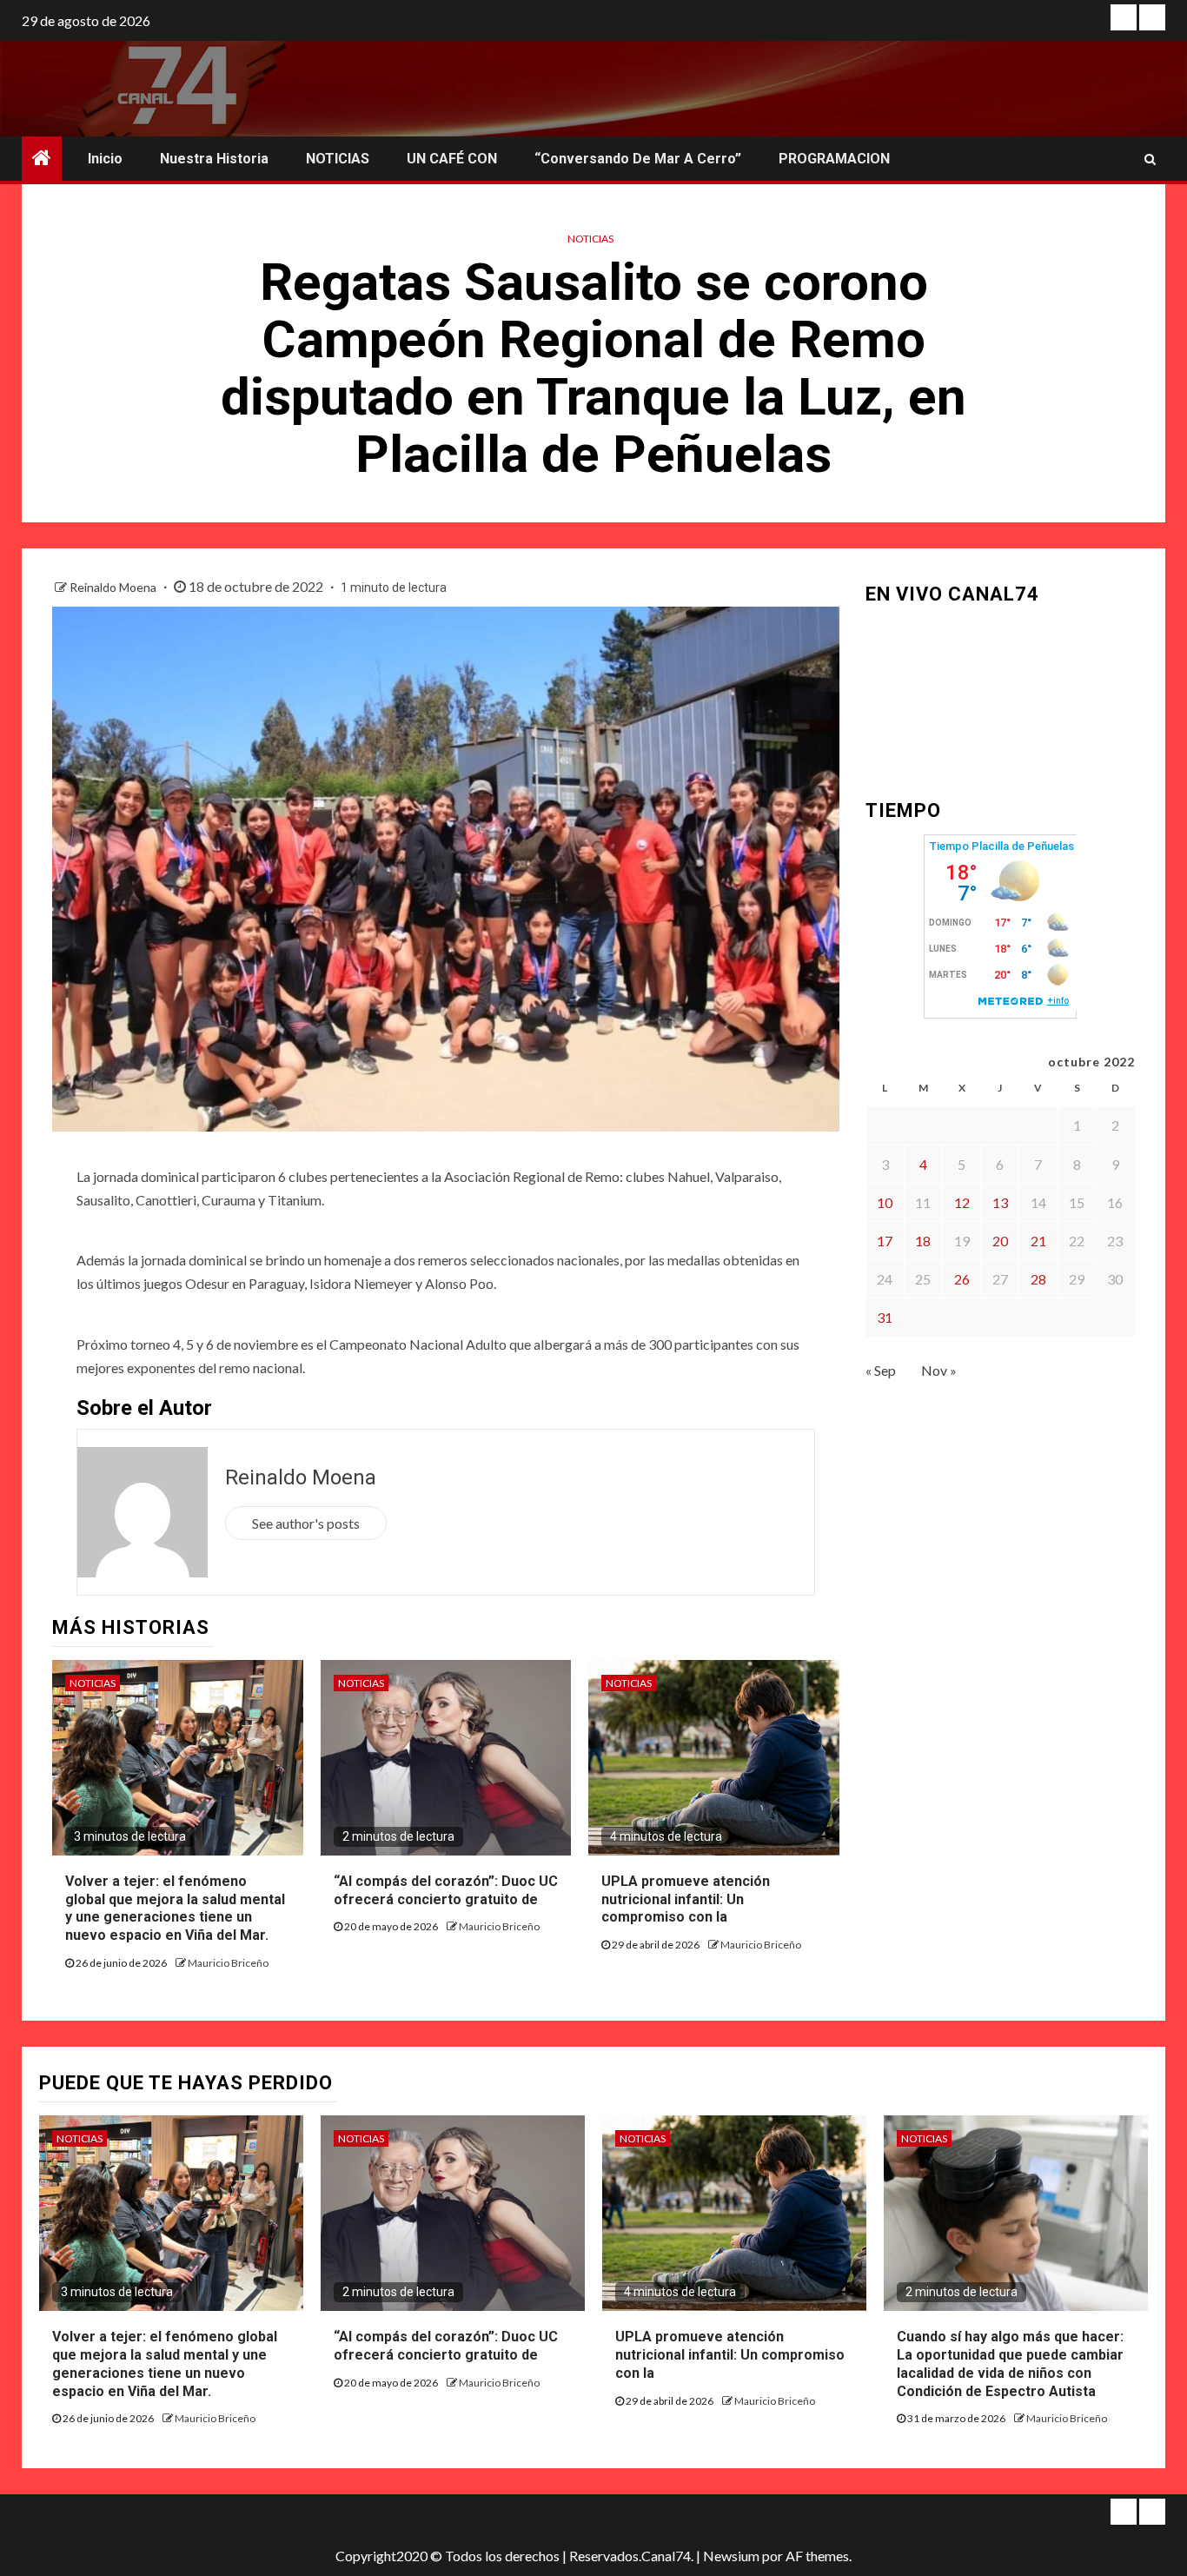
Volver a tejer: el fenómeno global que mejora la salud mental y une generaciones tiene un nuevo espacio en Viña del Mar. (175, 1908)
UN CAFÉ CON (452, 159)
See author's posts (306, 1523)
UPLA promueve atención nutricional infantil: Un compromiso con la (686, 1899)
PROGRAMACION (834, 159)
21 (1038, 1241)
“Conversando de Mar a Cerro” (638, 159)
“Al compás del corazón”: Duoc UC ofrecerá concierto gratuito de (446, 2346)
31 (885, 1317)
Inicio (105, 159)
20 (1000, 1241)
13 (1000, 1202)
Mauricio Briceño (228, 1963)
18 (923, 1241)
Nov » (939, 1370)
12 (962, 1202)
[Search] (1150, 159)
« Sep (881, 1370)
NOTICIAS (338, 159)
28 (1038, 1279)
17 (885, 1241)
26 (962, 1279)
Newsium (731, 2556)
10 (885, 1202)
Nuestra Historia (214, 159)
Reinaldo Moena (114, 587)
